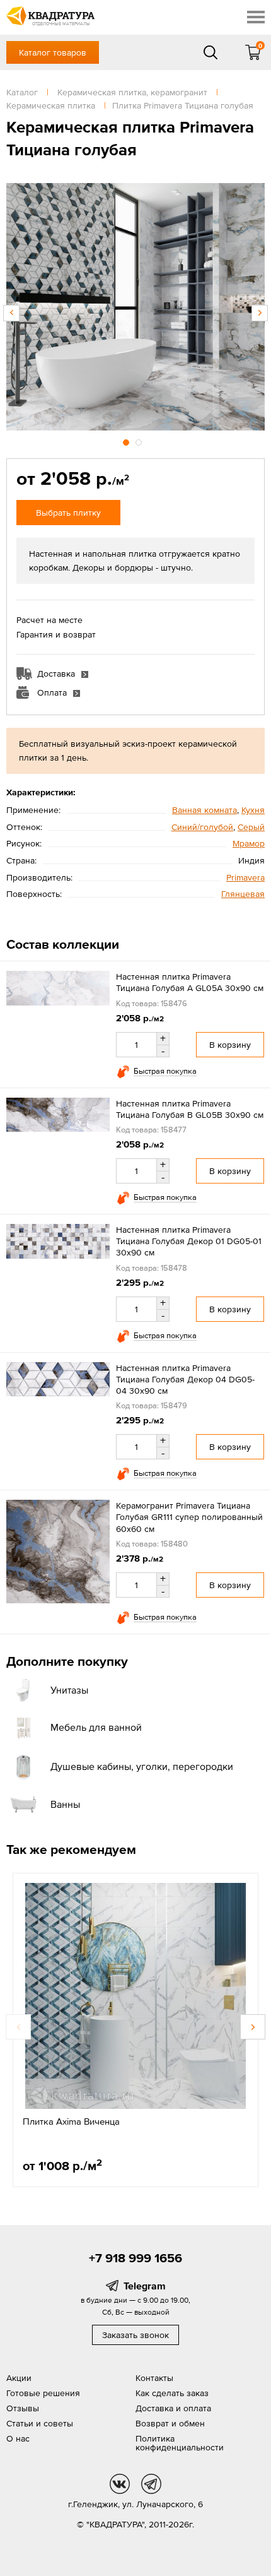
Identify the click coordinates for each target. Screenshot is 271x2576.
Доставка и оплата (173, 2408)
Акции (19, 2378)
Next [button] (260, 313)
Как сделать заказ (172, 2393)
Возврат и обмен (170, 2423)
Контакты (154, 2378)
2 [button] (140, 441)
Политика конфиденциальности (180, 2443)
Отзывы (23, 2408)
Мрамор (249, 843)
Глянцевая (243, 894)
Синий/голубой (202, 827)
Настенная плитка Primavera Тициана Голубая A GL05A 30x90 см (190, 982)
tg (151, 2484)
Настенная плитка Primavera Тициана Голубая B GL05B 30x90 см (190, 1109)
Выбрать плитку (68, 513)
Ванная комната (205, 810)
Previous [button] (11, 313)
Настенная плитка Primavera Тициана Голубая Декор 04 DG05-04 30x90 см (185, 1379)
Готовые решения (43, 2393)
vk (120, 2484)
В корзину (230, 1045)
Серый (251, 827)
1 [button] (127, 441)
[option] (135, 307)
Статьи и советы (40, 2423)
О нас (18, 2438)
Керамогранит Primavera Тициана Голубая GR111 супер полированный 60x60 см (189, 1517)
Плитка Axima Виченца (71, 2121)
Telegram (145, 2286)
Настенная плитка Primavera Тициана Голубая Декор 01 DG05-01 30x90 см (189, 1241)
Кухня (253, 810)
